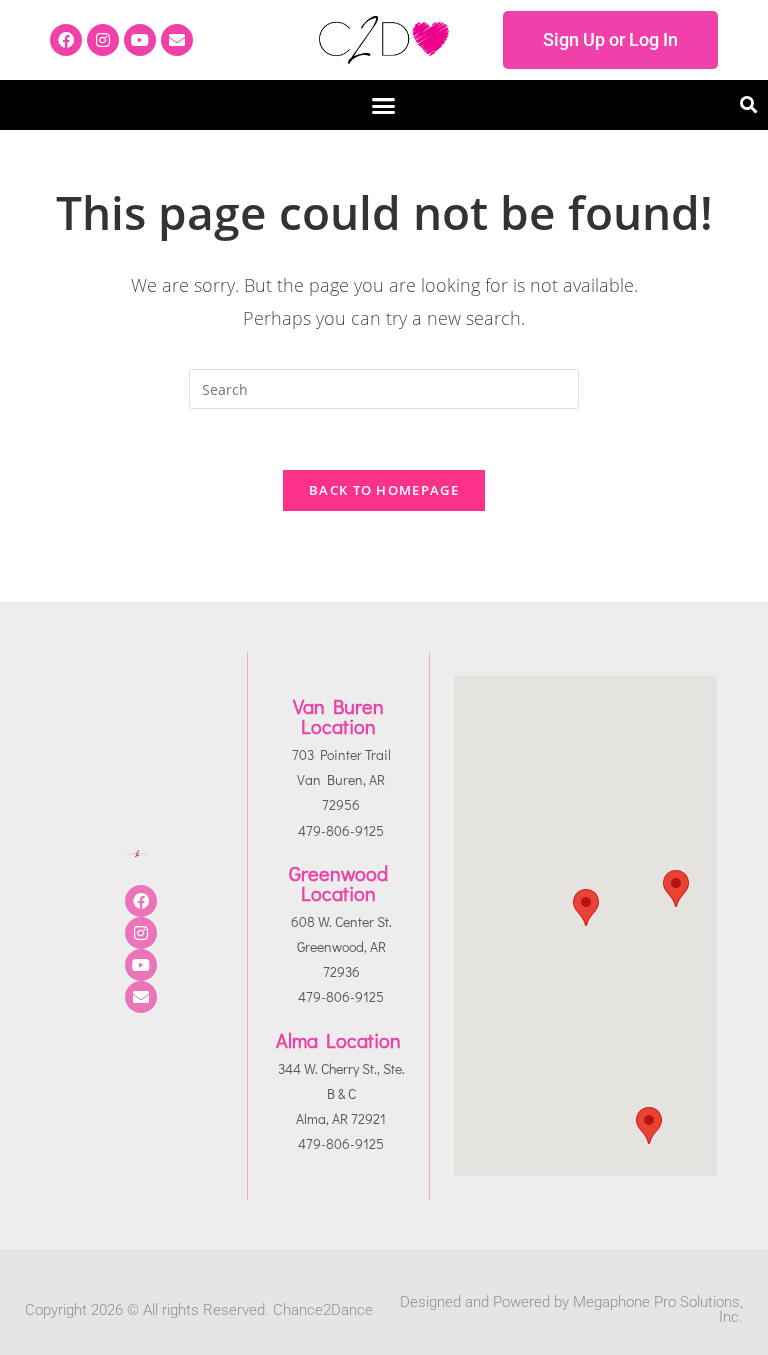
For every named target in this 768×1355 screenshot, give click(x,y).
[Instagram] (103, 40)
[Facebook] (66, 40)
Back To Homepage (384, 490)
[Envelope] (177, 40)
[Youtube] (140, 40)
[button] (384, 105)
